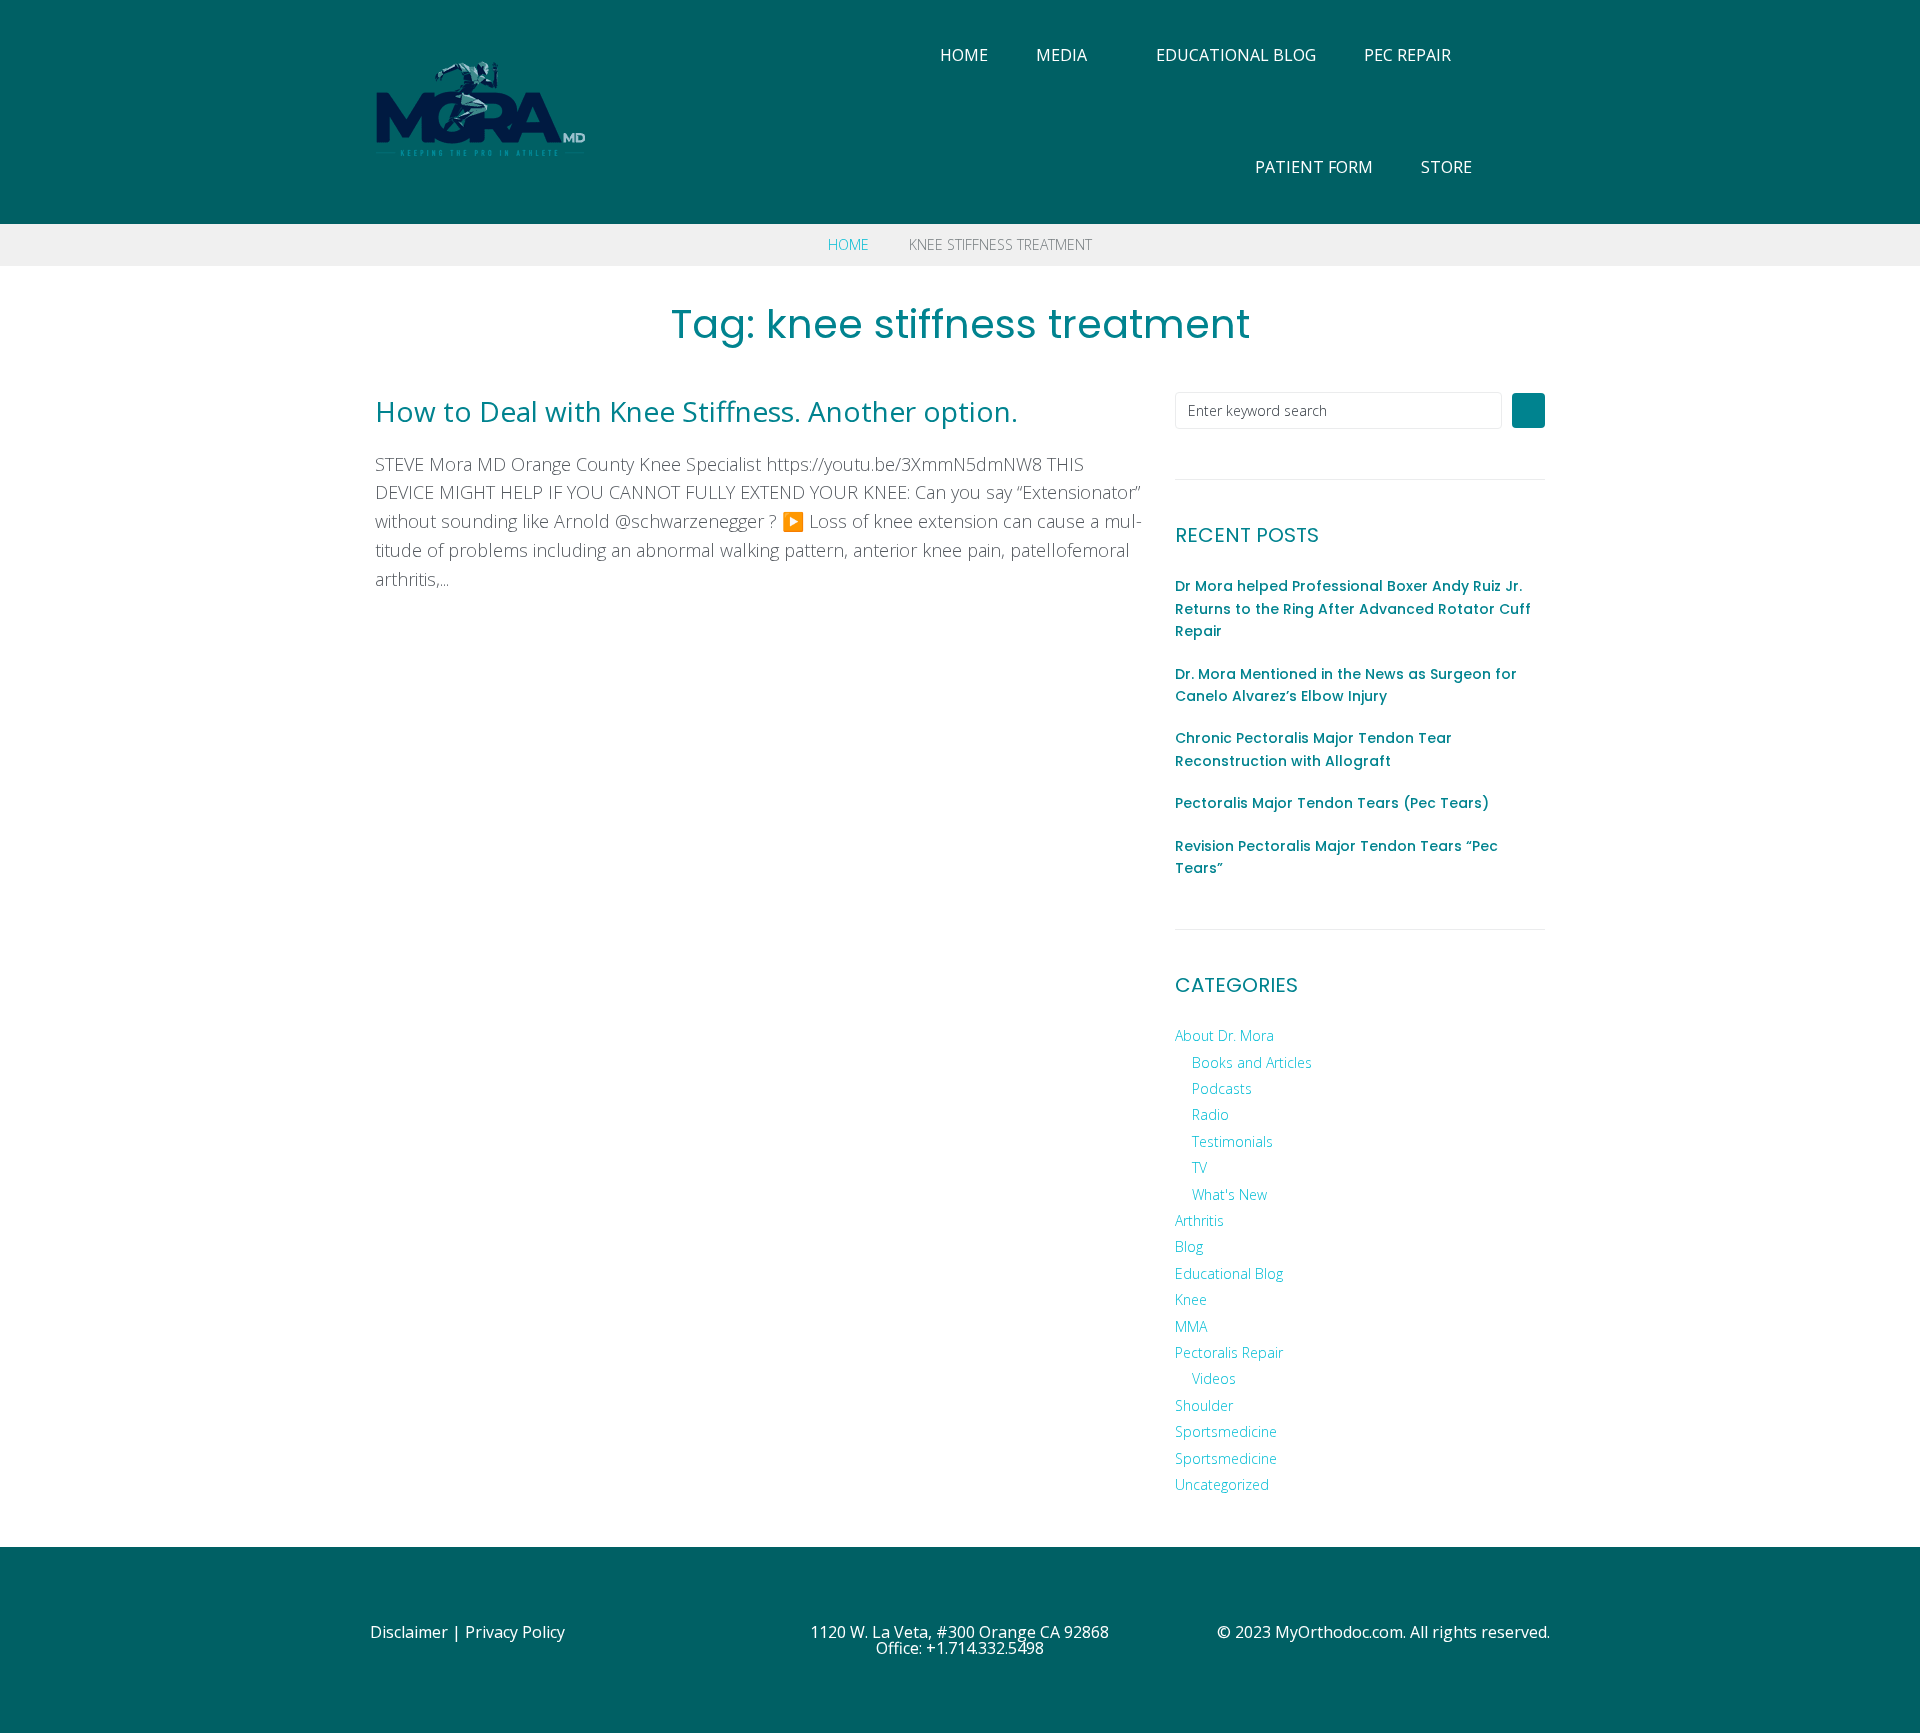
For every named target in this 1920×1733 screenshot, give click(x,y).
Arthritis (1199, 1220)
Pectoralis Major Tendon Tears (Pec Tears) (1332, 803)
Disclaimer (409, 1632)
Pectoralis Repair (1229, 1352)
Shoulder (1204, 1405)
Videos (1214, 1378)
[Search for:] (1338, 410)
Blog (1189, 1246)
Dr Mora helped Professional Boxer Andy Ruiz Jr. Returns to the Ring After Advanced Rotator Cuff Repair (1353, 608)
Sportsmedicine (1226, 1431)
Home (848, 244)
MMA (1191, 1326)
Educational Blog (1229, 1273)
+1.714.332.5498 (985, 1648)
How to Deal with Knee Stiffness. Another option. (696, 411)
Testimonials (1232, 1141)
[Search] (1547, 112)
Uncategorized (1222, 1484)
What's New (1229, 1194)
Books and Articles (1252, 1062)
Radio (1210, 1114)
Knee (1191, 1299)
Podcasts (1222, 1088)
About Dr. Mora (1224, 1035)
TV (1199, 1167)
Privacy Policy (515, 1632)
